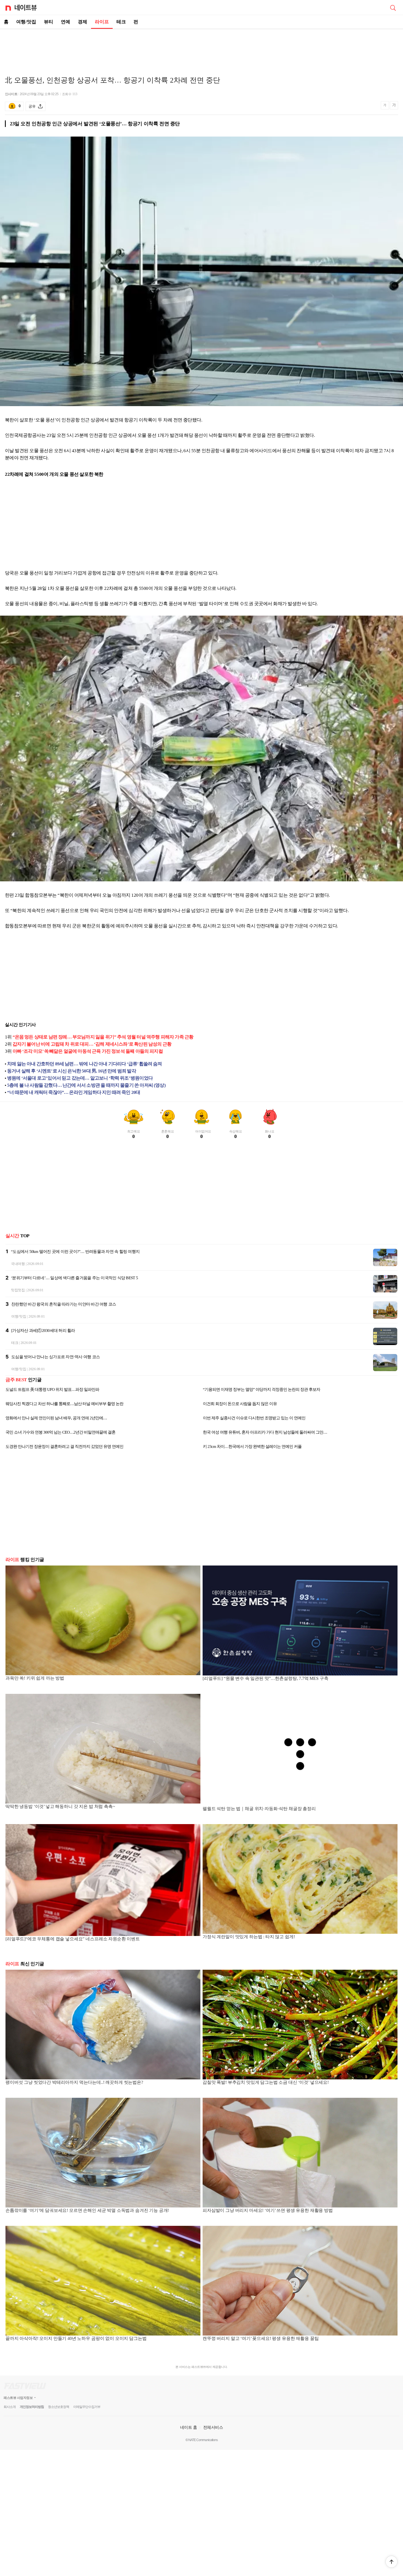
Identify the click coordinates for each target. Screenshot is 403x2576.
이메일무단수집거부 (87, 2407)
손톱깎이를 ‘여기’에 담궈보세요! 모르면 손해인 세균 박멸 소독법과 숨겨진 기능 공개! (87, 2210)
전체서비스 (213, 2427)
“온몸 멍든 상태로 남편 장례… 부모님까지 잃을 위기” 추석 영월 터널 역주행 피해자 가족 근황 (103, 1037)
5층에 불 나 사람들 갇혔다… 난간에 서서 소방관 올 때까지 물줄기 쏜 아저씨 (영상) (86, 1085)
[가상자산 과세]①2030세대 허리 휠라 (43, 1331)
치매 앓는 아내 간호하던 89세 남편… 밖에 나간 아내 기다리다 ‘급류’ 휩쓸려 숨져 (85, 1064)
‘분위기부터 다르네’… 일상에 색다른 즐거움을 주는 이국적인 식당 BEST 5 (74, 1278)
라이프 (102, 22)
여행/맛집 (26, 22)
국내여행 (18, 1264)
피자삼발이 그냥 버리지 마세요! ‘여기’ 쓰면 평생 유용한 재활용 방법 (268, 2210)
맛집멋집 (18, 1290)
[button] (391, 2562)
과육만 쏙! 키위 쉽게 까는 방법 (35, 1678)
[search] (393, 7)
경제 (83, 22)
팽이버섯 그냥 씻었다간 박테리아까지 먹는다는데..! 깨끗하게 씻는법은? (74, 2082)
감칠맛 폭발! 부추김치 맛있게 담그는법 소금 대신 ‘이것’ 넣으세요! (266, 2082)
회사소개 (10, 2407)
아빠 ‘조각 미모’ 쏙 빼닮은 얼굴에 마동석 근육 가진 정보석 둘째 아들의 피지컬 (88, 1051)
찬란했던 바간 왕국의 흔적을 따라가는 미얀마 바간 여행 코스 (64, 1304)
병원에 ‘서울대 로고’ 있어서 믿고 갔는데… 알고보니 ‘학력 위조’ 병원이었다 (80, 1078)
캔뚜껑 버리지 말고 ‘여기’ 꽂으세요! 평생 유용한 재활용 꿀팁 (261, 2338)
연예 (66, 22)
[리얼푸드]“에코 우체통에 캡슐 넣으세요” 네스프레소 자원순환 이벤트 (73, 1939)
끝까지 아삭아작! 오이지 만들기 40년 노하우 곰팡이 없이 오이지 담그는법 (76, 2338)
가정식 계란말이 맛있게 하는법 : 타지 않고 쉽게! (249, 1937)
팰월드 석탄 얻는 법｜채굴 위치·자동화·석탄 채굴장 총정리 (259, 1809)
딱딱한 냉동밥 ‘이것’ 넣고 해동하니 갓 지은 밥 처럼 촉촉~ (60, 1806)
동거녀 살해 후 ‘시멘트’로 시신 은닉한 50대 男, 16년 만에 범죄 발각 (72, 1071)
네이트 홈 (189, 2427)
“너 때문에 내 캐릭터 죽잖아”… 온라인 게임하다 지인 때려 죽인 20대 (74, 1092)
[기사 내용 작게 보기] (385, 108)
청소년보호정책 (59, 2407)
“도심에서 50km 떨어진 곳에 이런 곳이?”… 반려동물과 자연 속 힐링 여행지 (75, 1252)
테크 (121, 22)
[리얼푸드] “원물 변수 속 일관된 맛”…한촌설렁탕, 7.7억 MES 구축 (265, 1678)
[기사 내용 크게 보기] (394, 106)
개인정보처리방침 (32, 2407)
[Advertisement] (201, 48)
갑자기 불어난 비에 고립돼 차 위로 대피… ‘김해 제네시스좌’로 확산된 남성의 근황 (92, 1044)
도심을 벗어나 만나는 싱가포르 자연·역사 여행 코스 (56, 1357)
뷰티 (49, 22)
